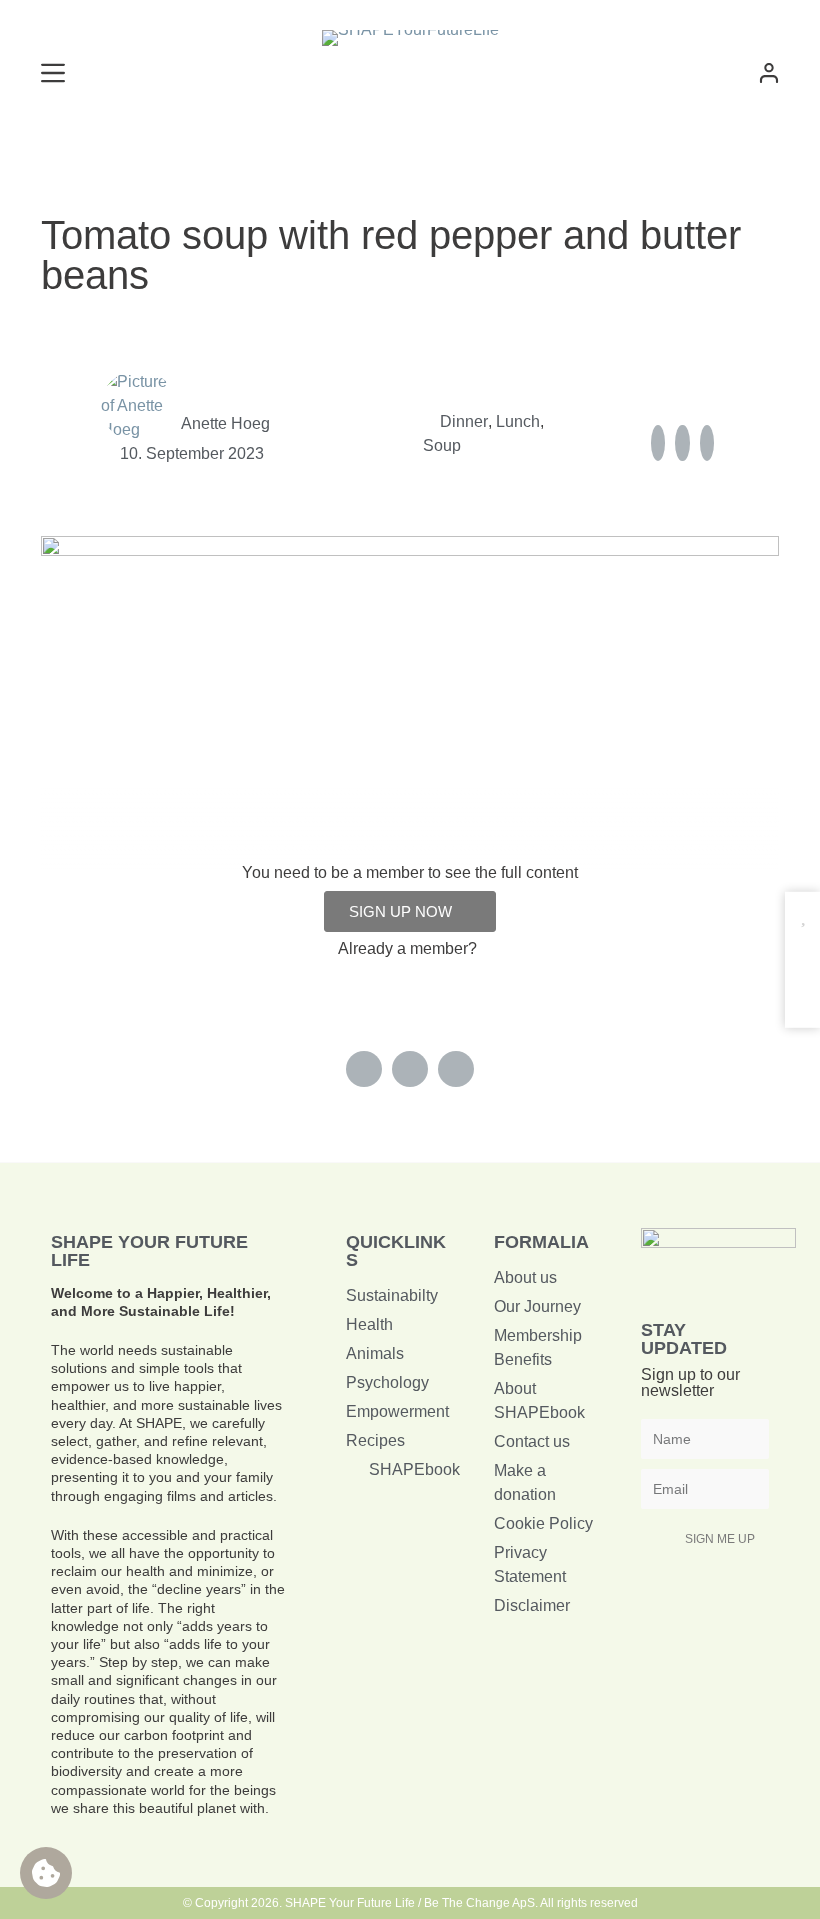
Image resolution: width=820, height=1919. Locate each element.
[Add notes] (802, 993)
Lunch (518, 421)
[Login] (769, 73)
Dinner (464, 421)
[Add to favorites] (802, 915)
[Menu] (53, 73)
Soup (442, 445)
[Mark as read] (802, 954)
